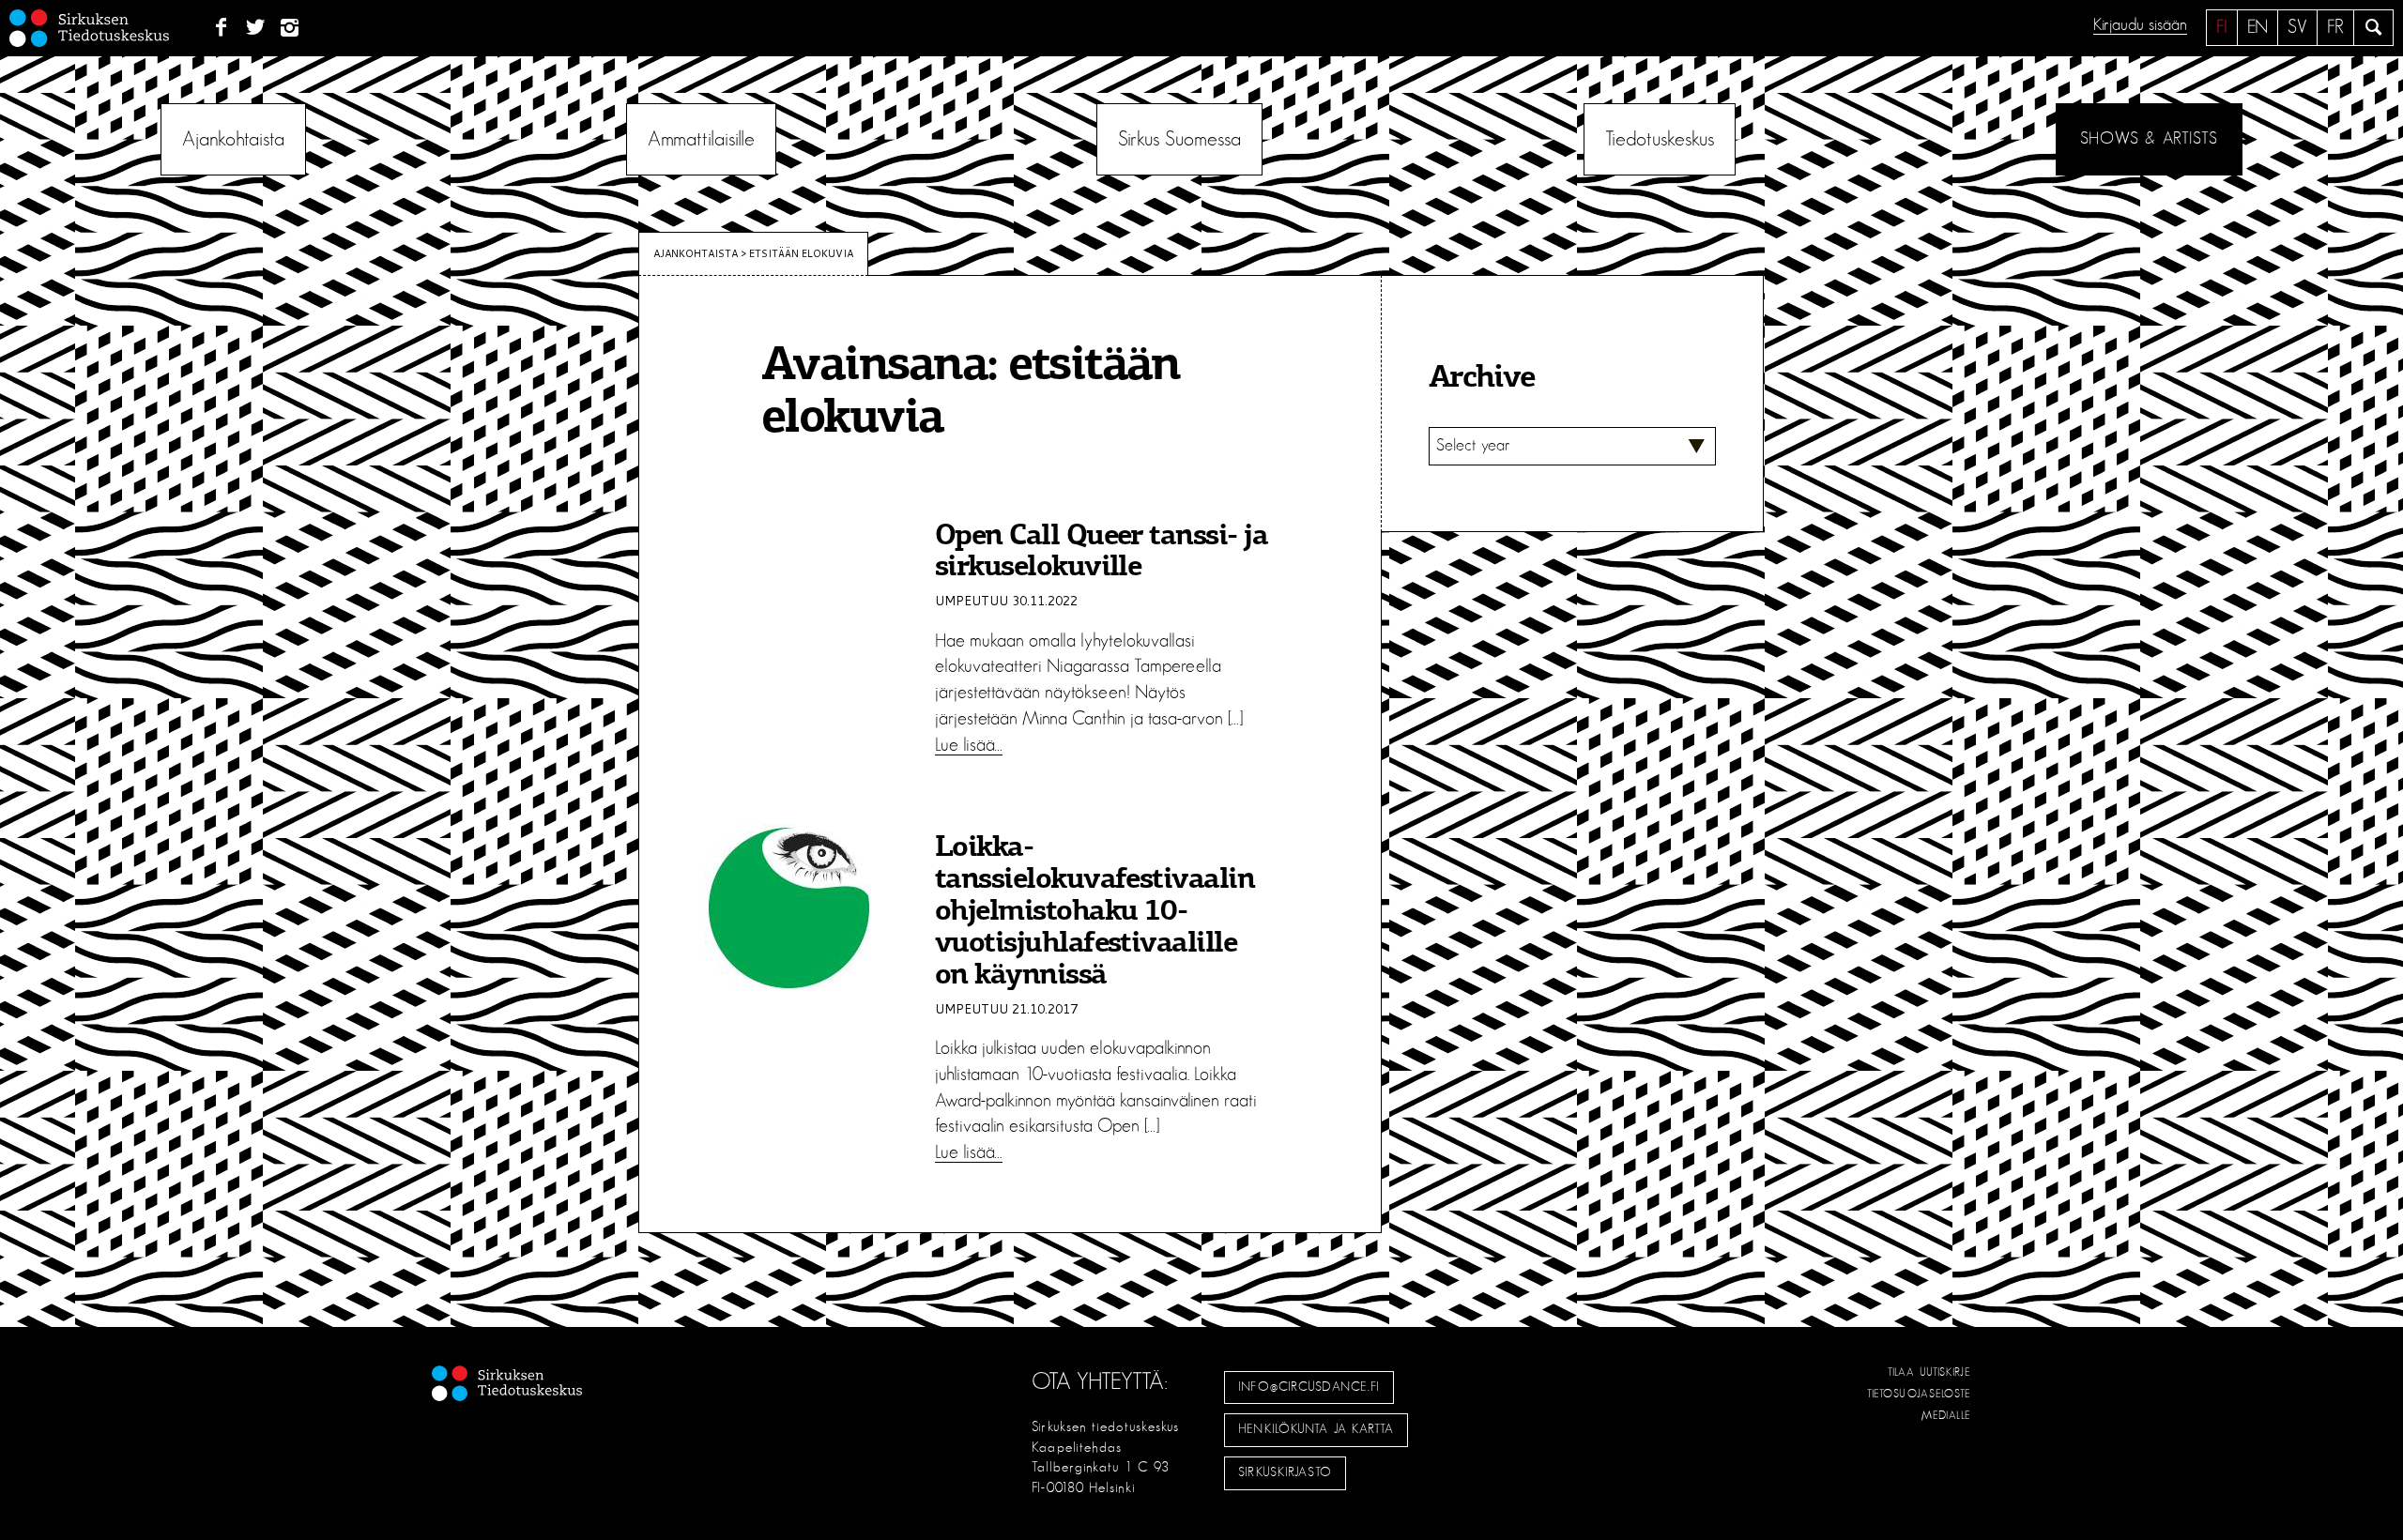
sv (2297, 27)
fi (2222, 27)
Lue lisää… (969, 745)
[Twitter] (256, 28)
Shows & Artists (2149, 139)
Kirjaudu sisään (2140, 25)
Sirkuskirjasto (1285, 1472)
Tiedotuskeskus (1660, 139)
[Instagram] (291, 28)
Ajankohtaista (233, 139)
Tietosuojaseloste (1919, 1394)
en (2258, 27)
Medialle (1947, 1415)
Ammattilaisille (701, 139)
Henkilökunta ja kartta (1316, 1429)
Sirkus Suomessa (1179, 139)
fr (2335, 27)
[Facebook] (221, 28)
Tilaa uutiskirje (1929, 1372)
